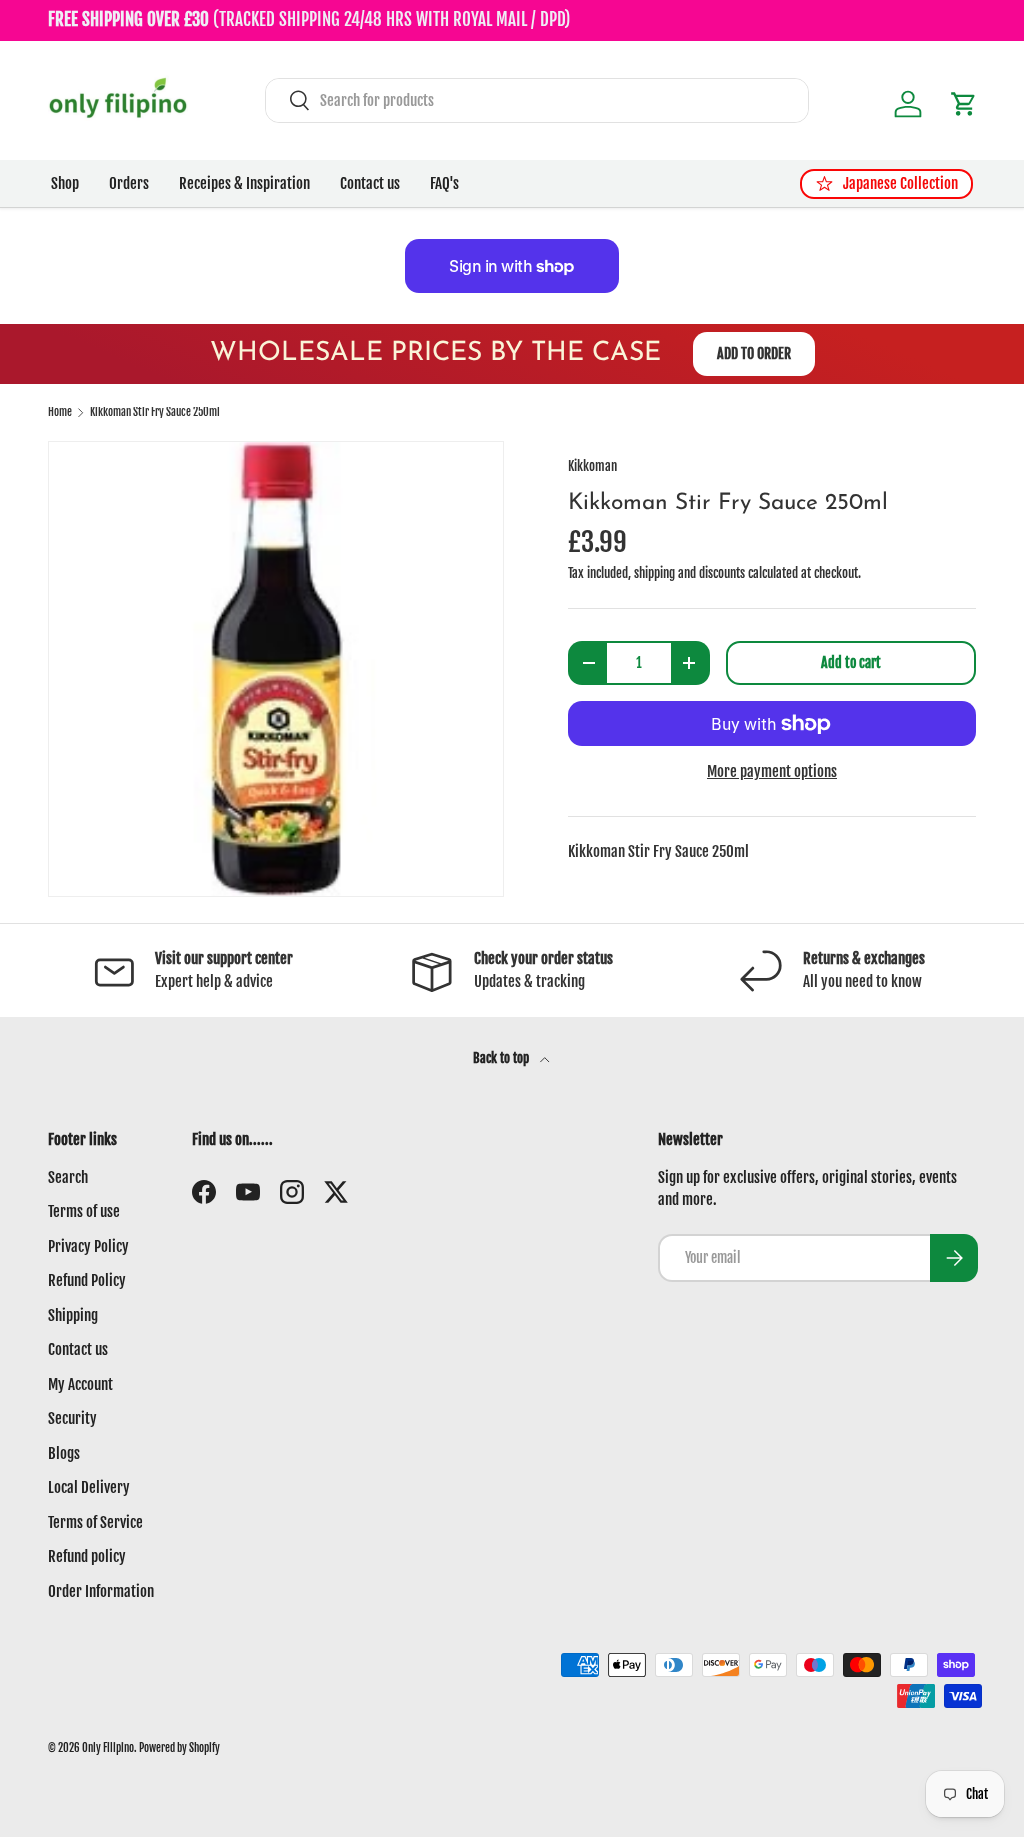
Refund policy (87, 1556)
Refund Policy (87, 1280)
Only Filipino (108, 1748)
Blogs (64, 1453)
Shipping (73, 1315)
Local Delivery (89, 1487)
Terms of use (84, 1211)
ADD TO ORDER (754, 353)
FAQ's (444, 183)
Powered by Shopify (179, 1748)
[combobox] (537, 100)
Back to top (502, 1058)
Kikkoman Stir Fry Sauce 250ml (155, 412)
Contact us (370, 183)
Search (68, 1177)
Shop (65, 183)
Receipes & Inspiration (244, 183)
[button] (964, 104)
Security (72, 1418)
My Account (80, 1384)
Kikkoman (592, 466)
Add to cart (851, 662)
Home (60, 412)
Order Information (101, 1591)
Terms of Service (95, 1522)
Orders (129, 183)
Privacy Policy (88, 1246)
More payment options (772, 771)
